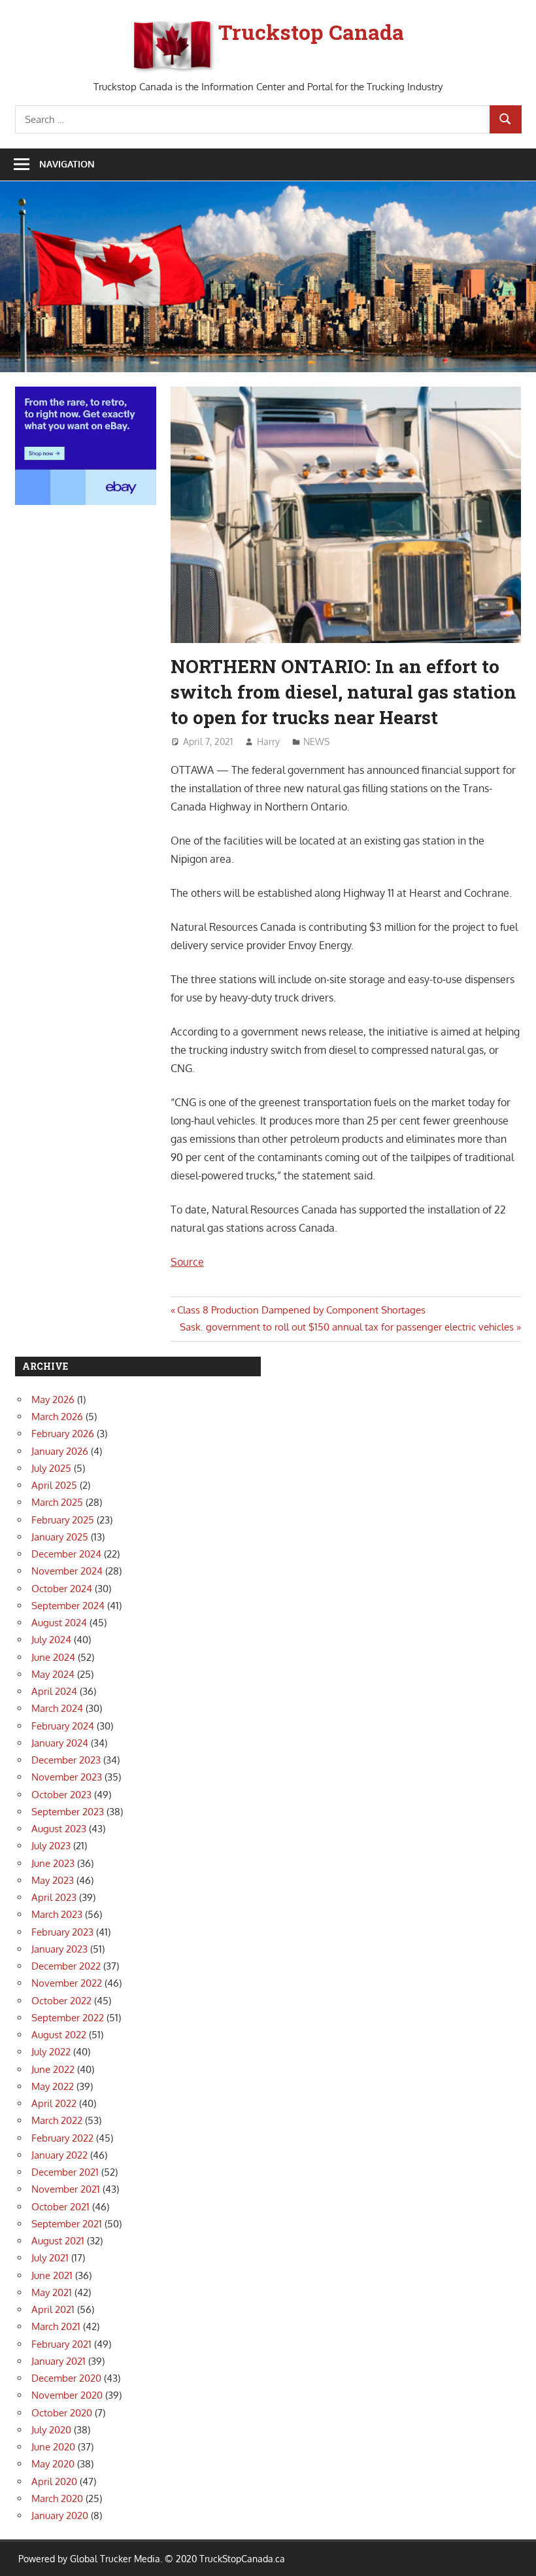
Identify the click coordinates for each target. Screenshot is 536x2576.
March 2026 (57, 1417)
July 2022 (51, 2052)
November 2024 (67, 1571)
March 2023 (57, 1914)
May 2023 (53, 1880)
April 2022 (54, 2103)
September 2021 (67, 2224)
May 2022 (53, 2086)
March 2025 (57, 1502)
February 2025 (63, 1520)
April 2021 (53, 2309)
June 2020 (53, 2447)
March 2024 (57, 1708)
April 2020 (54, 2481)
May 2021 (52, 2292)
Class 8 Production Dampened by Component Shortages (301, 1310)
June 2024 (53, 1657)
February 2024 (63, 1726)
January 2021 (59, 2361)
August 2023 (59, 1829)
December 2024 (66, 1554)
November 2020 (67, 2395)
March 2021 (56, 2326)
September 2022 (68, 2018)
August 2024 (59, 1623)
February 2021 (61, 2344)
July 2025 (51, 1468)
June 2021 (52, 2275)
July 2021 (50, 2258)
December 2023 (66, 1760)
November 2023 (67, 1777)
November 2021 (66, 2189)
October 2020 (62, 2413)
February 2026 (63, 1434)
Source (187, 1262)
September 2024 (68, 1606)
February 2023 (62, 1932)
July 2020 (51, 2430)
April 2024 (54, 1691)
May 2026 (53, 1400)
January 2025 (60, 1537)
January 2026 (60, 1451)
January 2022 (59, 2155)
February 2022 (62, 2138)
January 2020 (60, 2515)
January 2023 (59, 1949)
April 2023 (54, 1897)
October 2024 (62, 1589)
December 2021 (65, 2172)
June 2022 (53, 2069)
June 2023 (53, 1863)
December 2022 (66, 1966)
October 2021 (60, 2207)
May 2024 (53, 1674)
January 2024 (60, 1743)
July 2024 (51, 1640)
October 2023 (61, 1795)
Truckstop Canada (311, 32)
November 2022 (67, 1983)
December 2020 (66, 2378)
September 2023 (68, 1812)
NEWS (316, 741)
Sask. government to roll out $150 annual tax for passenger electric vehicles (347, 1327)
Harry (268, 741)
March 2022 (57, 2120)
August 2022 (59, 2035)
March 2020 (57, 2498)
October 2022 (61, 2001)
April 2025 (54, 1485)
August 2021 (58, 2241)
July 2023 (51, 1846)
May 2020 (53, 2464)
